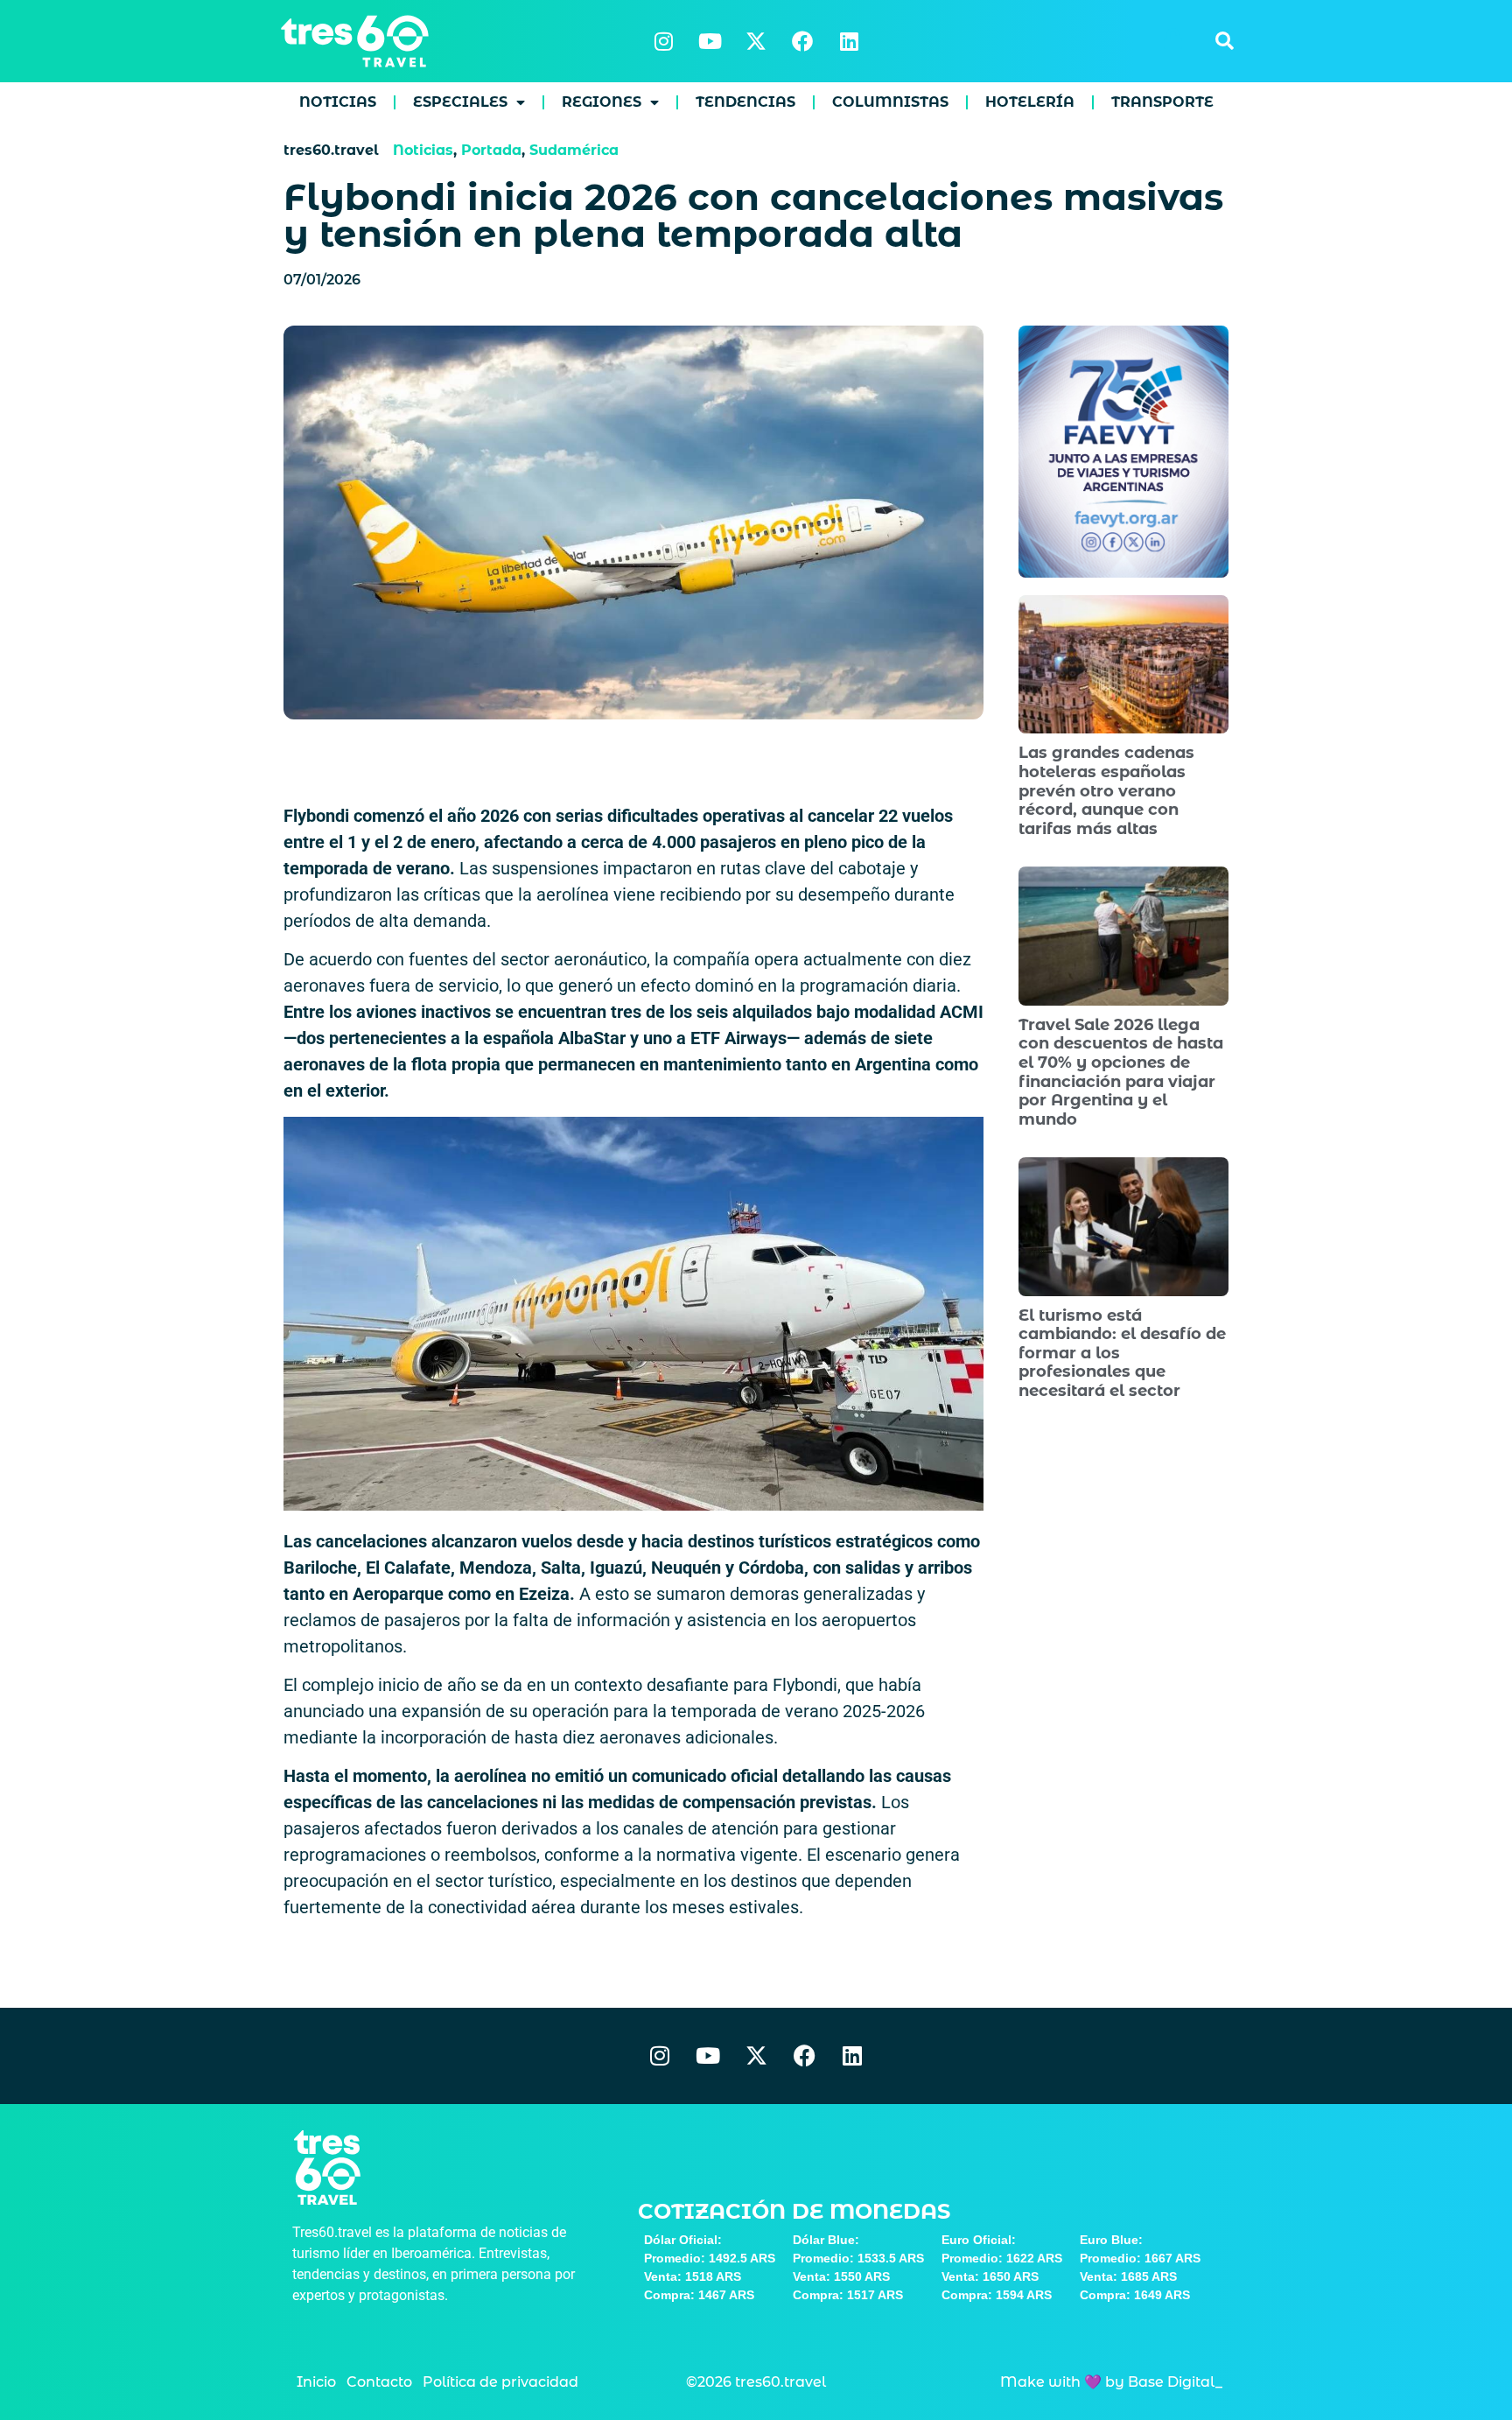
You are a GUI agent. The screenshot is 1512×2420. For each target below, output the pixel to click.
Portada (491, 150)
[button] (1224, 41)
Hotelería (1030, 102)
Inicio (316, 2382)
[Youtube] (710, 41)
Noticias (338, 102)
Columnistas (890, 102)
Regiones (602, 102)
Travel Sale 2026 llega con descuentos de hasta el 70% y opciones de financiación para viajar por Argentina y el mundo (1121, 1072)
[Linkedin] (849, 41)
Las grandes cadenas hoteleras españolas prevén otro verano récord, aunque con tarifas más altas (1106, 790)
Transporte (1162, 102)
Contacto (379, 2382)
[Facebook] (802, 41)
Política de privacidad (500, 2382)
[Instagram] (663, 41)
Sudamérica (574, 150)
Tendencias (745, 102)
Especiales (460, 102)
